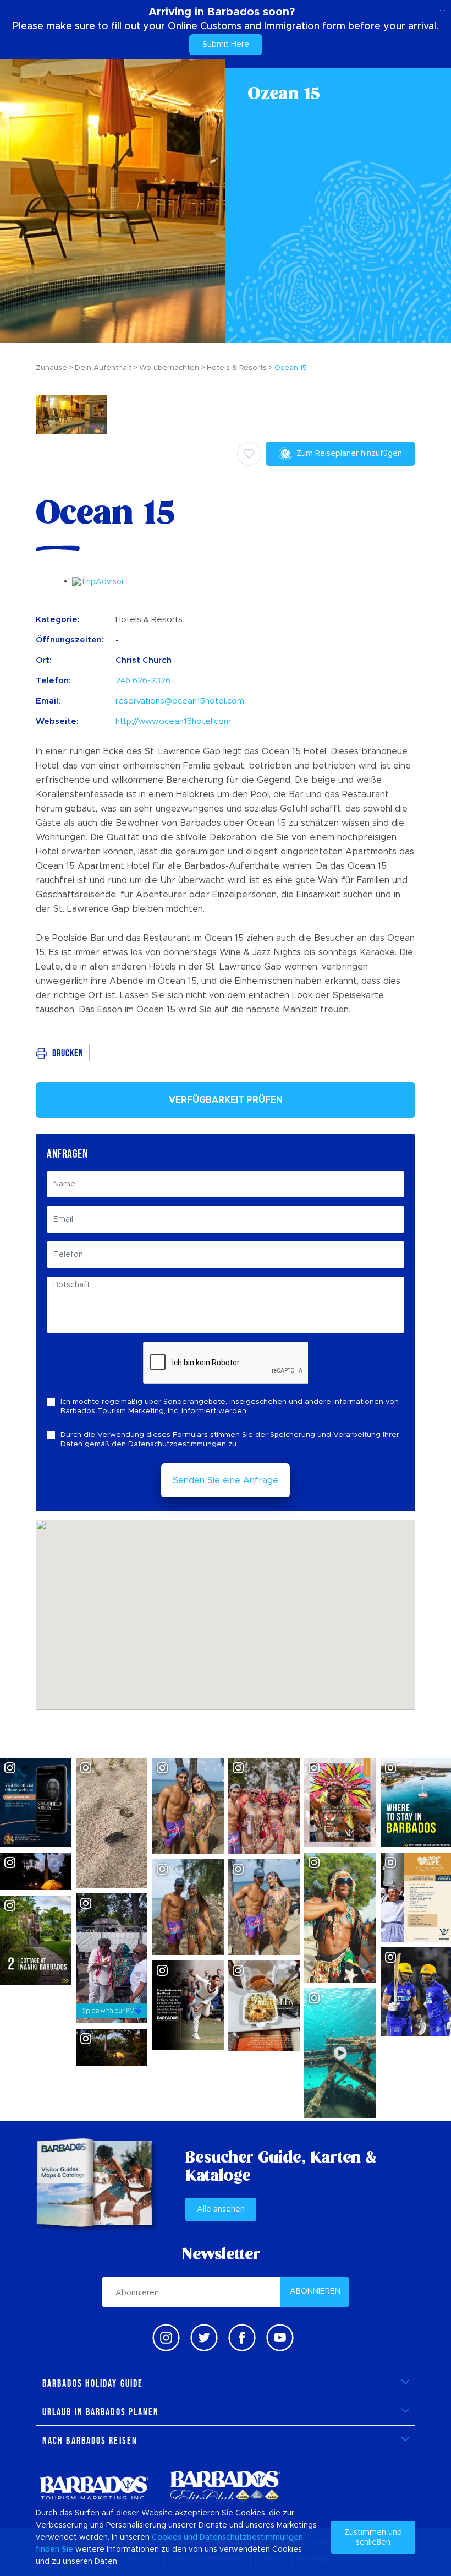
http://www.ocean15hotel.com (173, 721)
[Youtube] (280, 2338)
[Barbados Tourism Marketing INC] (94, 2488)
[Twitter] (204, 2338)
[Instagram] (166, 2338)
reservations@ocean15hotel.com (180, 701)
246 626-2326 (143, 681)
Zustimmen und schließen (373, 2537)
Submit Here (226, 45)
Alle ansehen (221, 2209)
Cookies (167, 2537)
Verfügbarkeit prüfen (226, 1100)
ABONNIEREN (315, 2291)
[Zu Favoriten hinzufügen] (249, 454)
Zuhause (51, 368)
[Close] (442, 11)
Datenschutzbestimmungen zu (182, 1444)
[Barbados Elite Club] (226, 2488)
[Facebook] (242, 2338)
